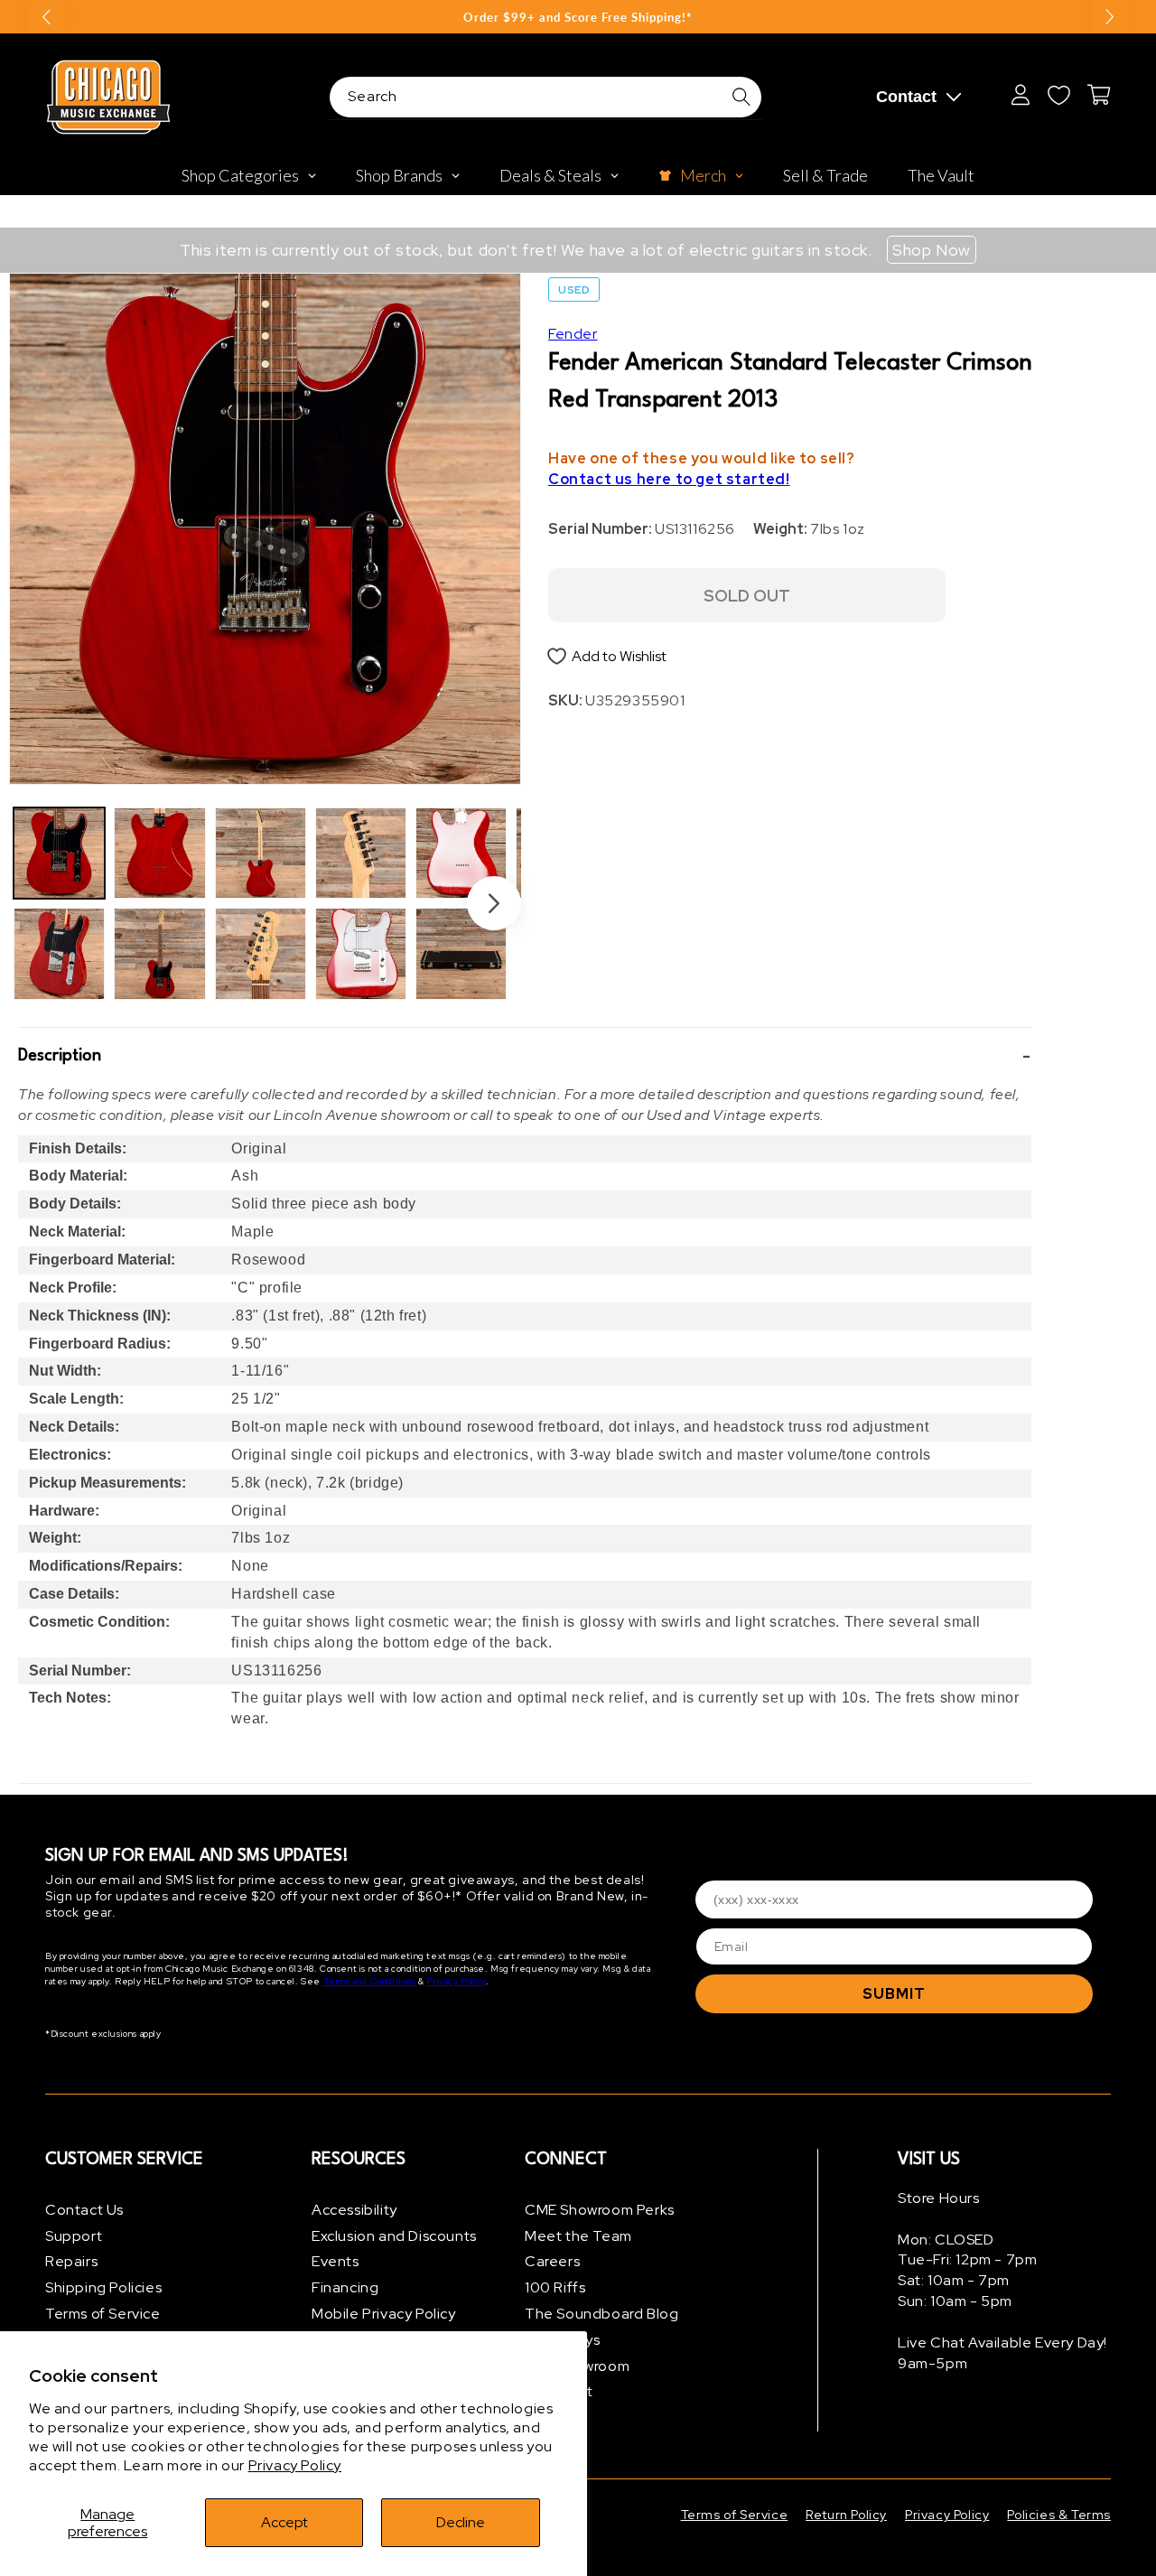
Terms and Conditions (370, 1982)
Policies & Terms (1059, 2515)
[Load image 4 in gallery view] (159, 953)
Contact (906, 97)
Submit (894, 1994)
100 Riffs (555, 2287)
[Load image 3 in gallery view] (159, 853)
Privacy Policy (295, 2465)
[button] (525, 1056)
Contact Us (84, 2210)
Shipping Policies (103, 2287)
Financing (345, 2287)
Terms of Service (103, 2314)
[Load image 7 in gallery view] (361, 853)
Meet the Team (578, 2236)
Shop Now (932, 250)
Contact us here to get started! (669, 479)
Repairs (71, 2262)
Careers (552, 2262)
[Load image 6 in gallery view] (261, 953)
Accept (284, 2522)
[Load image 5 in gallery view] (261, 853)
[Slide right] (494, 903)
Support (74, 2236)
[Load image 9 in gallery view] (461, 853)
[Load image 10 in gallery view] (461, 953)
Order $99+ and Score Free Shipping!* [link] (578, 17)
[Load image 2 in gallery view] (59, 953)
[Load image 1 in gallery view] (59, 853)
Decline (461, 2522)
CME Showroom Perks (600, 2210)
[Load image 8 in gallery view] (361, 953)
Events (336, 2262)
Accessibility (354, 2210)
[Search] (741, 97)
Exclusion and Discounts (394, 2236)
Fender (573, 334)
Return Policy (846, 2515)
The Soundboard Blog (601, 2314)
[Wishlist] (1058, 95)
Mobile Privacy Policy (384, 2314)
